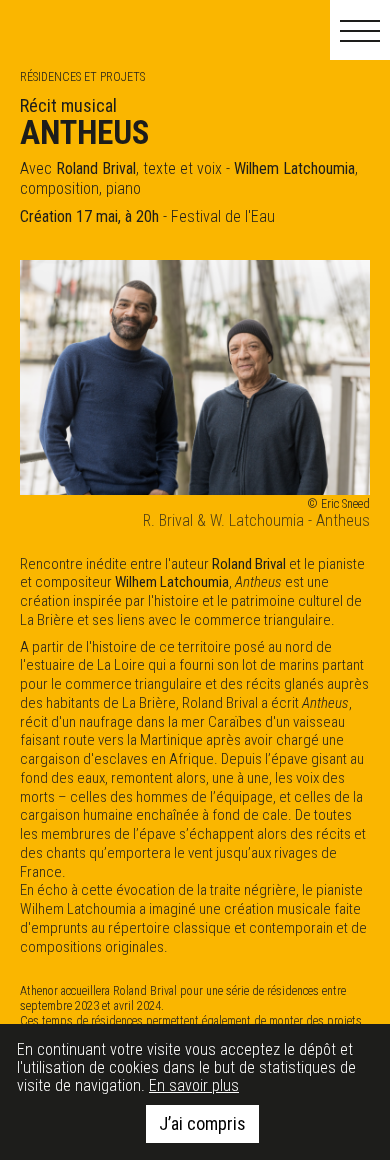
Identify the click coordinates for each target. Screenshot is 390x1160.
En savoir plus (194, 1085)
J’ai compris (202, 1123)
